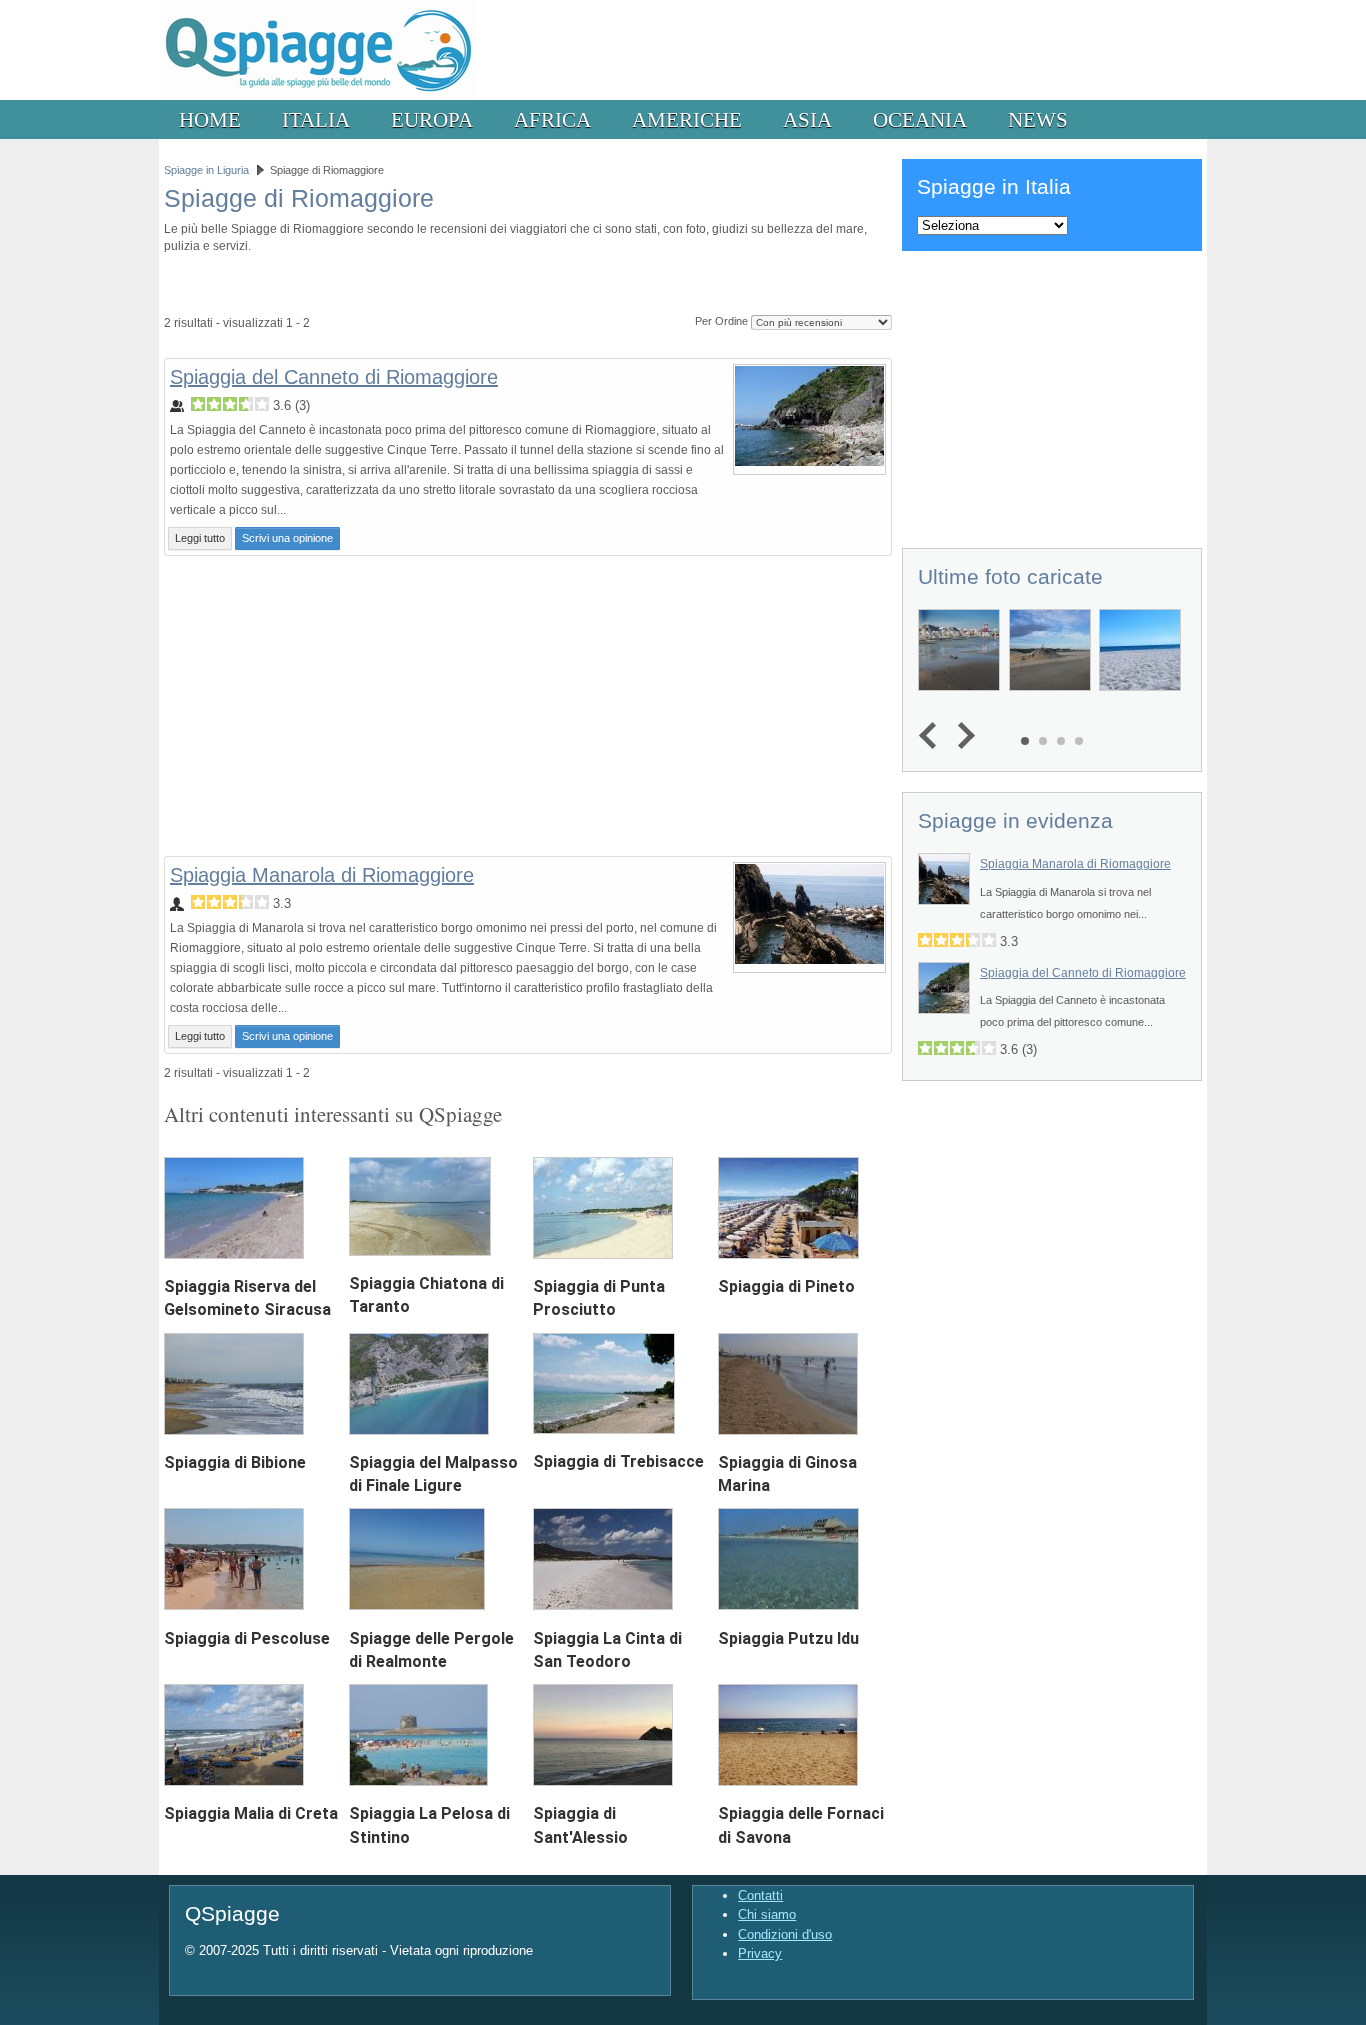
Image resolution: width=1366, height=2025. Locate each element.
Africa (552, 119)
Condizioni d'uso (785, 1934)
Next (961, 736)
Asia (807, 119)
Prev (932, 736)
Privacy (760, 1953)
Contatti (760, 1895)
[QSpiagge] (317, 95)
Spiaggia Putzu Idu (788, 1638)
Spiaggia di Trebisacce (618, 1461)
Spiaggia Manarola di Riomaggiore (322, 875)
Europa (432, 119)
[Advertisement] (528, 706)
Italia (316, 119)
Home (210, 119)
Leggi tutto (200, 538)
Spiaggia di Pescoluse (247, 1638)
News (1038, 119)
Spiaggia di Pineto (786, 1286)
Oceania (920, 119)
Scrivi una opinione (287, 538)
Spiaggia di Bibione (235, 1462)
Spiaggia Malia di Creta (251, 1813)
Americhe (687, 119)
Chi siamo (767, 1914)
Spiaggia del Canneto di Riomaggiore (334, 377)
